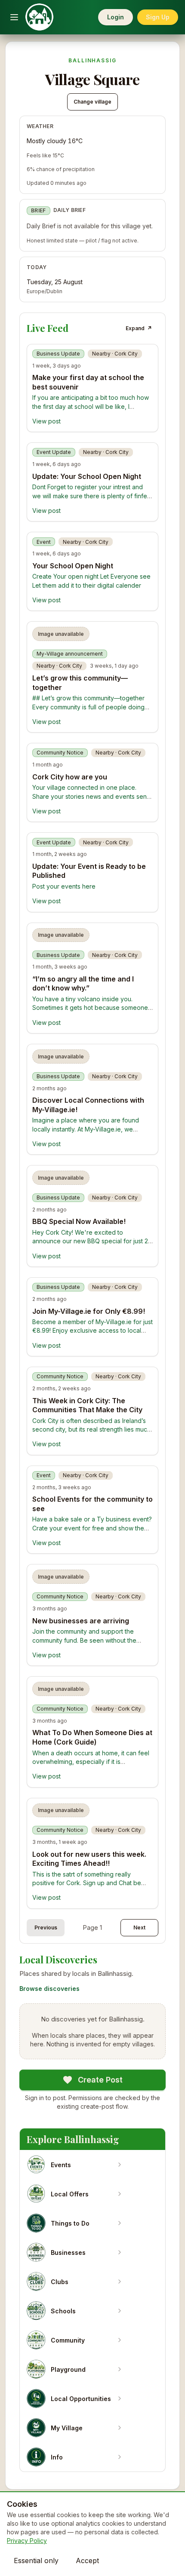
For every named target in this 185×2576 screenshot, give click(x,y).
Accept (87, 2561)
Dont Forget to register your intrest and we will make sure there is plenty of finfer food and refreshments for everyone (91, 496)
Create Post (100, 2080)
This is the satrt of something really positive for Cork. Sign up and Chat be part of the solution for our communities (88, 1883)
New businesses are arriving (81, 1621)
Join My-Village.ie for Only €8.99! (89, 1311)
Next (139, 1927)
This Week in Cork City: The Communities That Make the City (87, 1405)
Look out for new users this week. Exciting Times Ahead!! (89, 1859)
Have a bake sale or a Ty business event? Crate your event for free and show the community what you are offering (92, 1528)
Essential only (36, 2561)
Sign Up (158, 17)
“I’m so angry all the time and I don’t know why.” (83, 984)
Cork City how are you (70, 777)
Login (116, 17)
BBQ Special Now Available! (79, 1221)
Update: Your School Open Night (87, 476)
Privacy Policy (27, 2541)
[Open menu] (14, 17)
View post (46, 421)
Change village (92, 102)
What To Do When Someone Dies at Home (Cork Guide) (92, 1737)
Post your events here (64, 886)
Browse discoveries (49, 1989)
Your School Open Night (73, 566)
